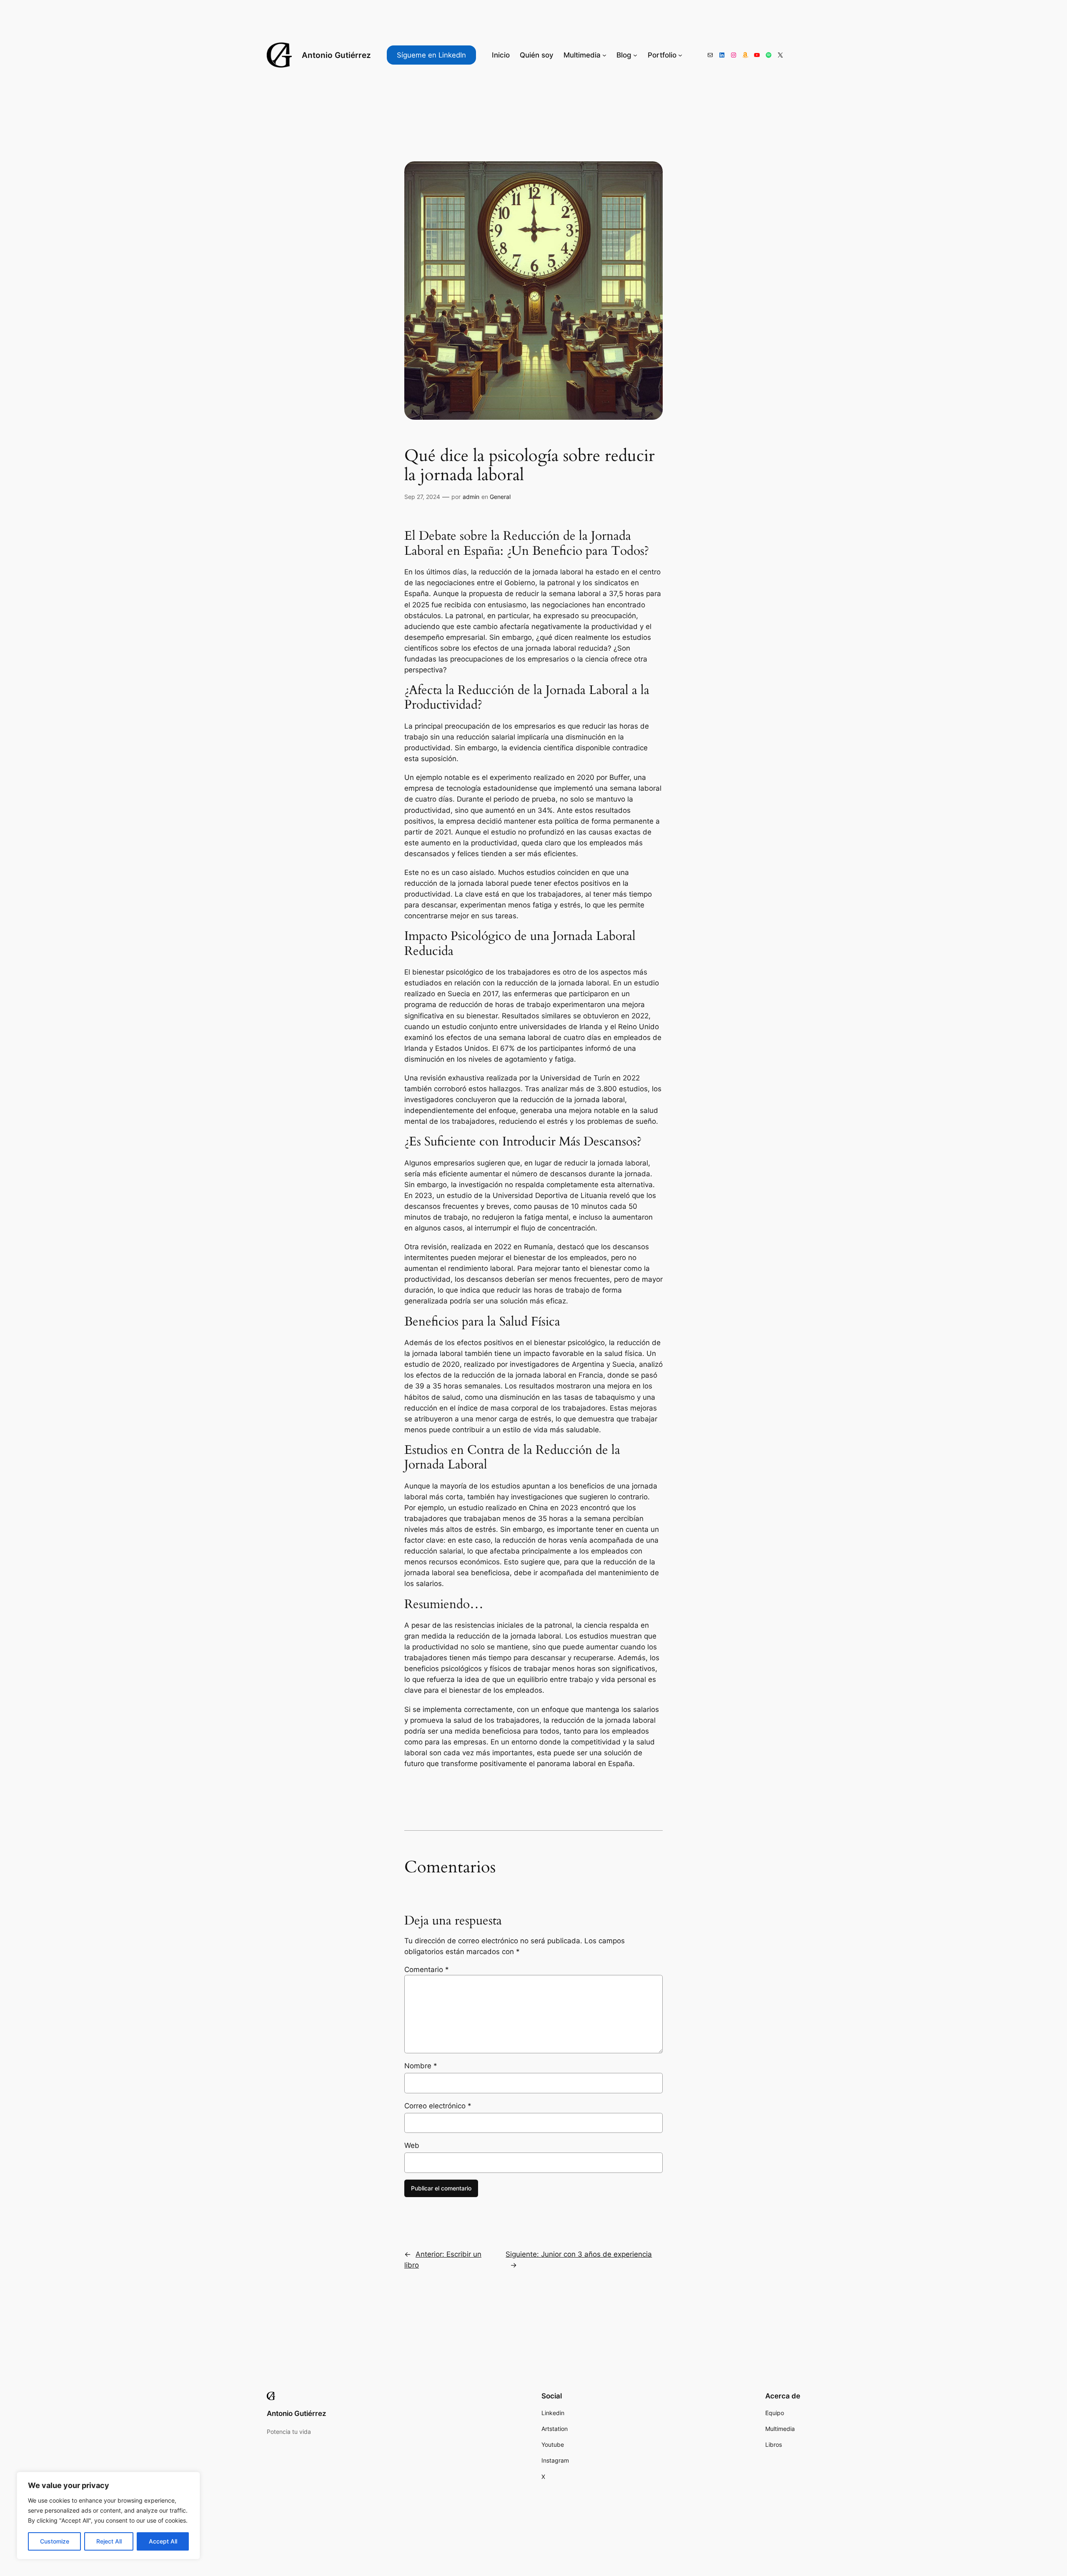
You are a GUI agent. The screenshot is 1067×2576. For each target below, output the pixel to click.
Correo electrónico (438, 2106)
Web (412, 2145)
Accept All (163, 2541)
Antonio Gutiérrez (336, 55)
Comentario (427, 1970)
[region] (108, 2516)
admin (471, 497)
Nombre (421, 2066)
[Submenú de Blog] (635, 55)
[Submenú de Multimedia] (604, 55)
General (500, 497)
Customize (55, 2541)
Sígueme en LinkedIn (431, 55)
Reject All (109, 2541)
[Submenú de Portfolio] (680, 55)
